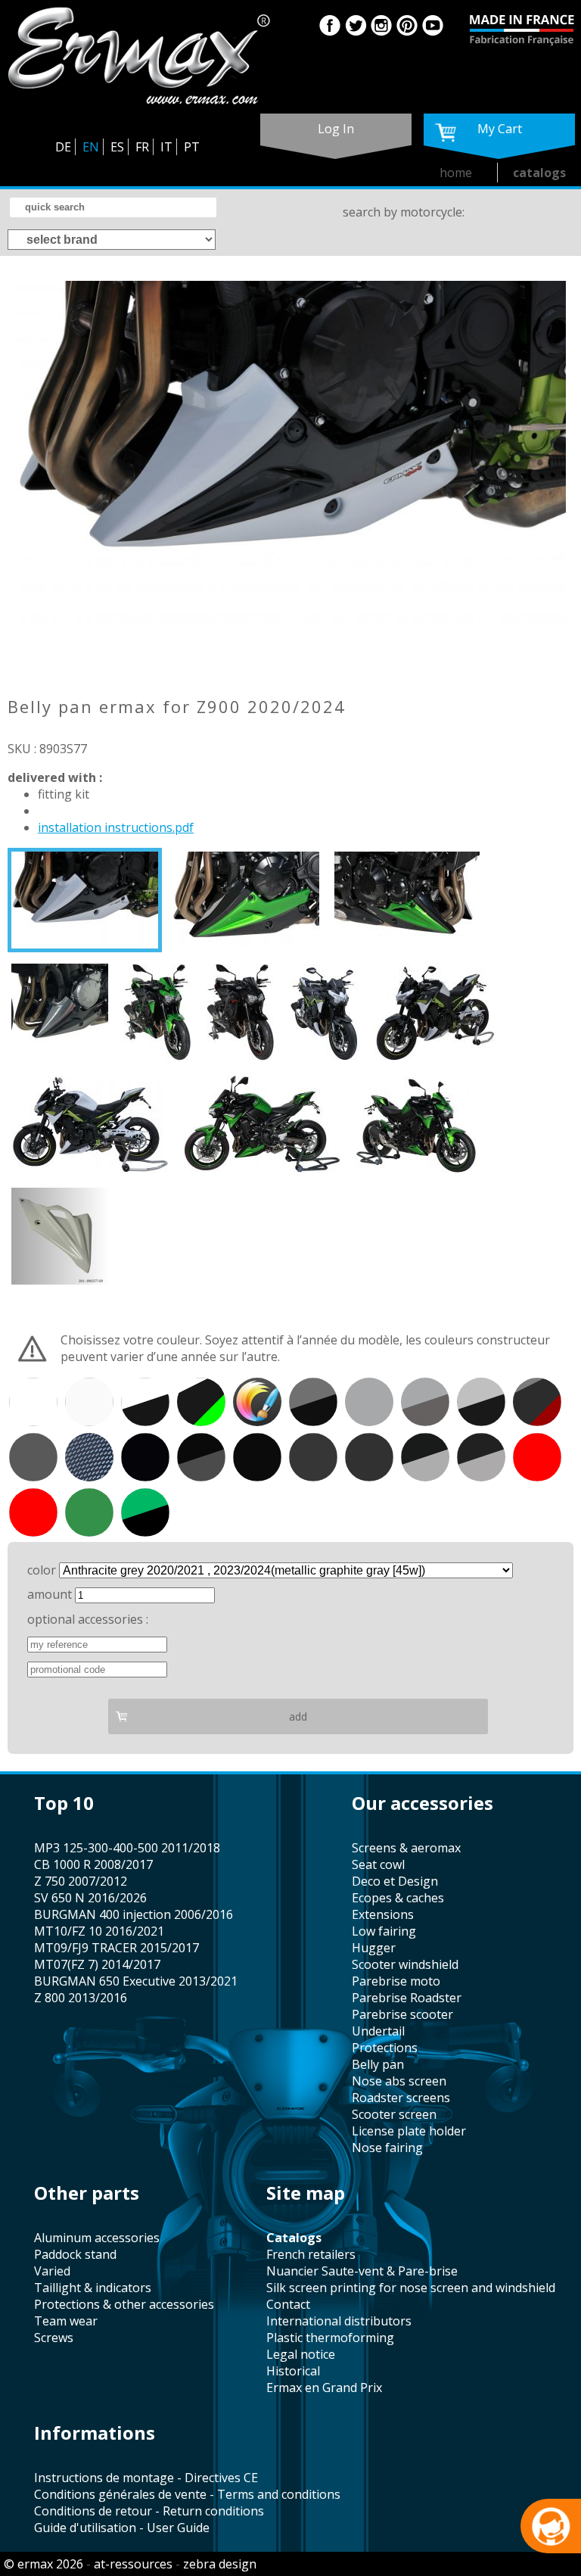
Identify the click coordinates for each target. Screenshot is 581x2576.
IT (166, 147)
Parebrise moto (396, 1981)
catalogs (539, 173)
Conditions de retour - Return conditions (149, 2511)
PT (192, 147)
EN (91, 147)
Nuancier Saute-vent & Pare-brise (362, 2271)
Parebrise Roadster (407, 1998)
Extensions (383, 1914)
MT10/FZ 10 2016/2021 (99, 1931)
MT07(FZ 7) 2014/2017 (97, 1964)
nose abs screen (399, 2081)
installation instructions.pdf (116, 827)
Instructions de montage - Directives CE (146, 2478)
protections (385, 2048)
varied (52, 2271)
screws (54, 2338)
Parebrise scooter (402, 2014)
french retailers (311, 2254)
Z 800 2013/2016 (81, 1998)
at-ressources (133, 2564)
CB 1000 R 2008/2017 (93, 1864)
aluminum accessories (97, 2238)
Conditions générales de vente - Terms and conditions (187, 2494)
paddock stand (75, 2254)
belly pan (378, 2064)
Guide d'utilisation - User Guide (122, 2528)
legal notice (301, 2354)
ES (117, 147)
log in (336, 129)
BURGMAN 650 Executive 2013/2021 (136, 1981)
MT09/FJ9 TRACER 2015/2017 (117, 1948)
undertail (378, 2031)
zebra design (220, 2564)
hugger (374, 1948)
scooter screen (394, 2114)
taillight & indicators (93, 2288)
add (298, 1716)
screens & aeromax (406, 1848)
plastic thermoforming (330, 2338)
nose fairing (387, 2148)
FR (142, 147)
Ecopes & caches (398, 1898)
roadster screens (401, 2098)
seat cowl (378, 1864)
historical (293, 2371)
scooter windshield (405, 1964)
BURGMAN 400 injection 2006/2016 (134, 1914)
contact (288, 2304)
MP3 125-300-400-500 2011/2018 (127, 1848)
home (456, 173)
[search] (113, 207)
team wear (66, 2321)
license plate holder (409, 2131)
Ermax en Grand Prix (324, 2388)
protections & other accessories (124, 2304)
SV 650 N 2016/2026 (90, 1898)
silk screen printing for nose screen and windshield (411, 2288)
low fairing (384, 1931)
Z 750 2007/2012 (81, 1881)
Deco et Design (395, 1881)
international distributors (339, 2321)
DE (63, 147)
